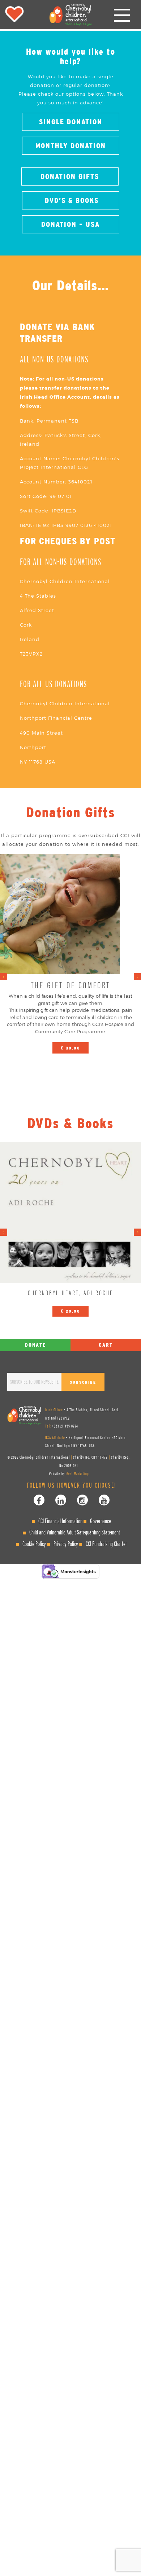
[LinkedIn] (61, 1500)
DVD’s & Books (70, 200)
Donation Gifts (70, 176)
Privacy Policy (66, 1544)
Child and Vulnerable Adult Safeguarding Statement (75, 1532)
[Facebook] (39, 1500)
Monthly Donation (71, 146)
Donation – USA (70, 224)
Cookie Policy (34, 1544)
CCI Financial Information (60, 1521)
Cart (106, 1345)
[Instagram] (82, 1500)
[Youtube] (104, 1500)
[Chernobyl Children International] (70, 14)
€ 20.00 (70, 1311)
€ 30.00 (70, 1048)
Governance (101, 1521)
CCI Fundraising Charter (106, 1544)
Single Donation (71, 122)
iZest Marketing (77, 1474)
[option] (70, 957)
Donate (35, 1345)
